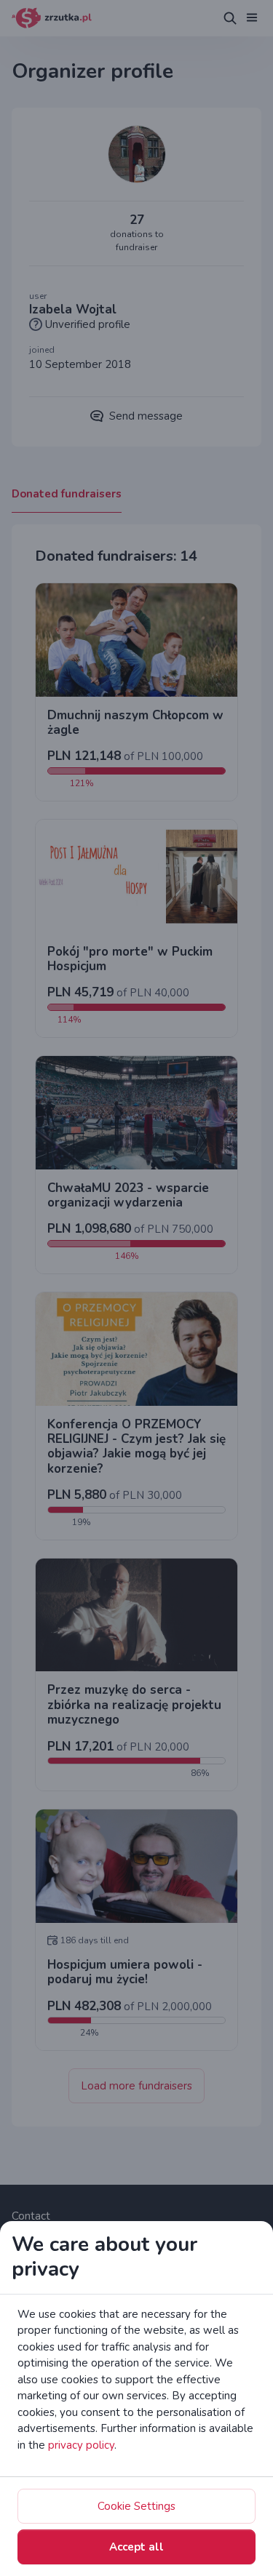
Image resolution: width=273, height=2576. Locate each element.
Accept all (136, 2547)
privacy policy (81, 2445)
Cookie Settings (136, 2506)
